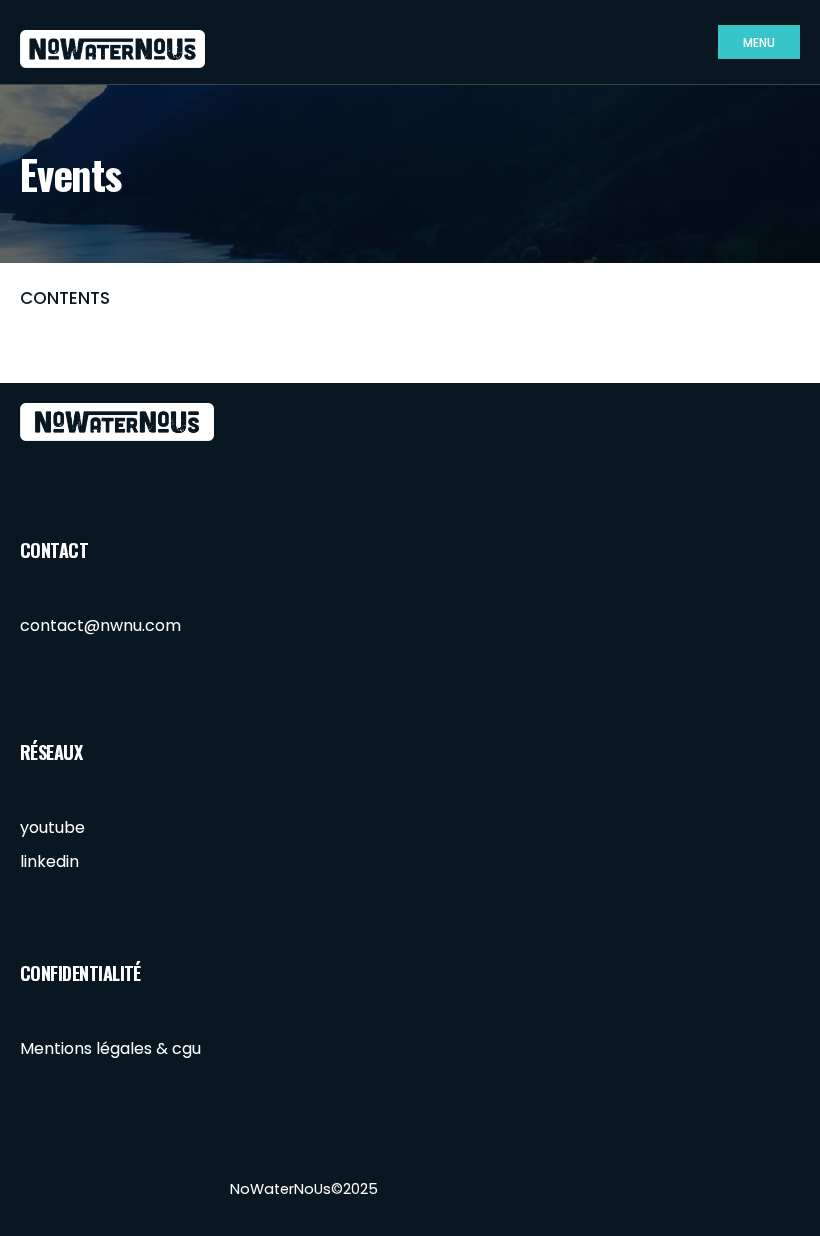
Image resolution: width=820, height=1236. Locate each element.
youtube (52, 827)
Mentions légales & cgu (110, 1048)
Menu (759, 42)
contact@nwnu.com (100, 625)
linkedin (49, 861)
